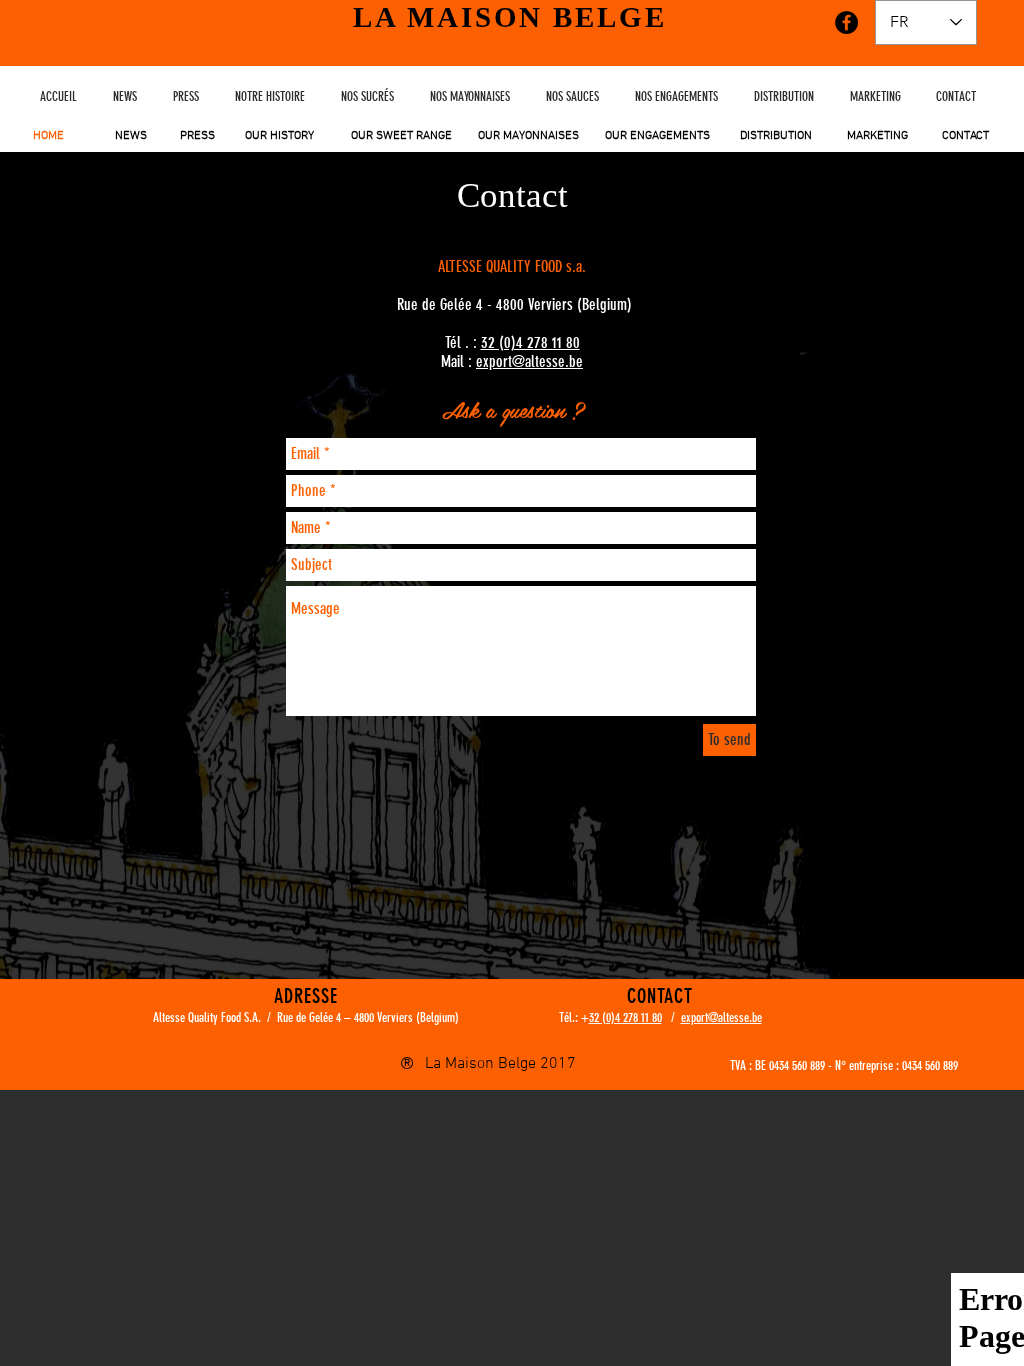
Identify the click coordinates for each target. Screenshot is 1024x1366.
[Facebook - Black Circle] (846, 22)
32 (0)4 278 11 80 (530, 342)
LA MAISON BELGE (510, 17)
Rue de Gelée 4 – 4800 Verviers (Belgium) (368, 1017)
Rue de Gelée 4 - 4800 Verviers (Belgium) (514, 304)
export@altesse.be (529, 361)
